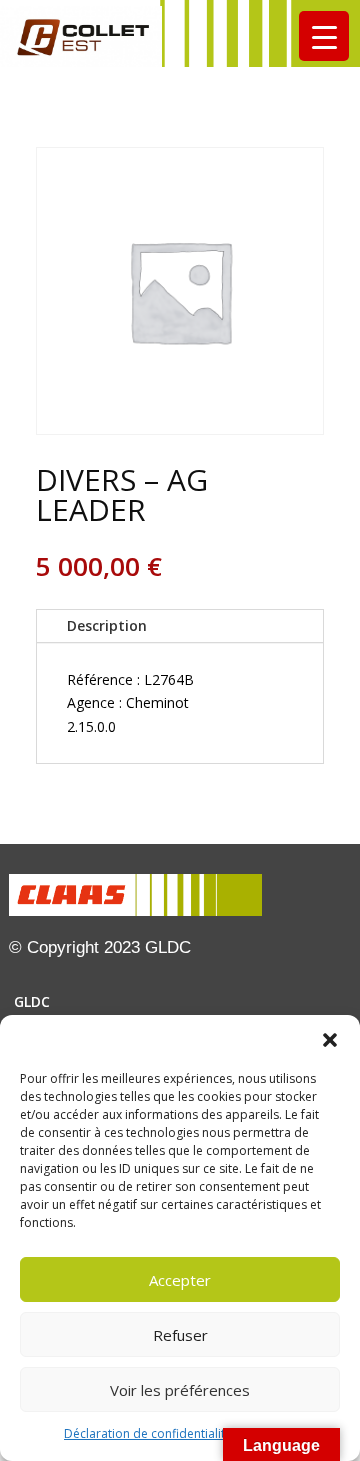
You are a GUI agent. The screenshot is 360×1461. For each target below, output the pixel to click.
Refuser (180, 1335)
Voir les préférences (180, 1390)
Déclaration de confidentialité (148, 1433)
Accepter (180, 1280)
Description (107, 625)
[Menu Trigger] (324, 36)
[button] (330, 1040)
